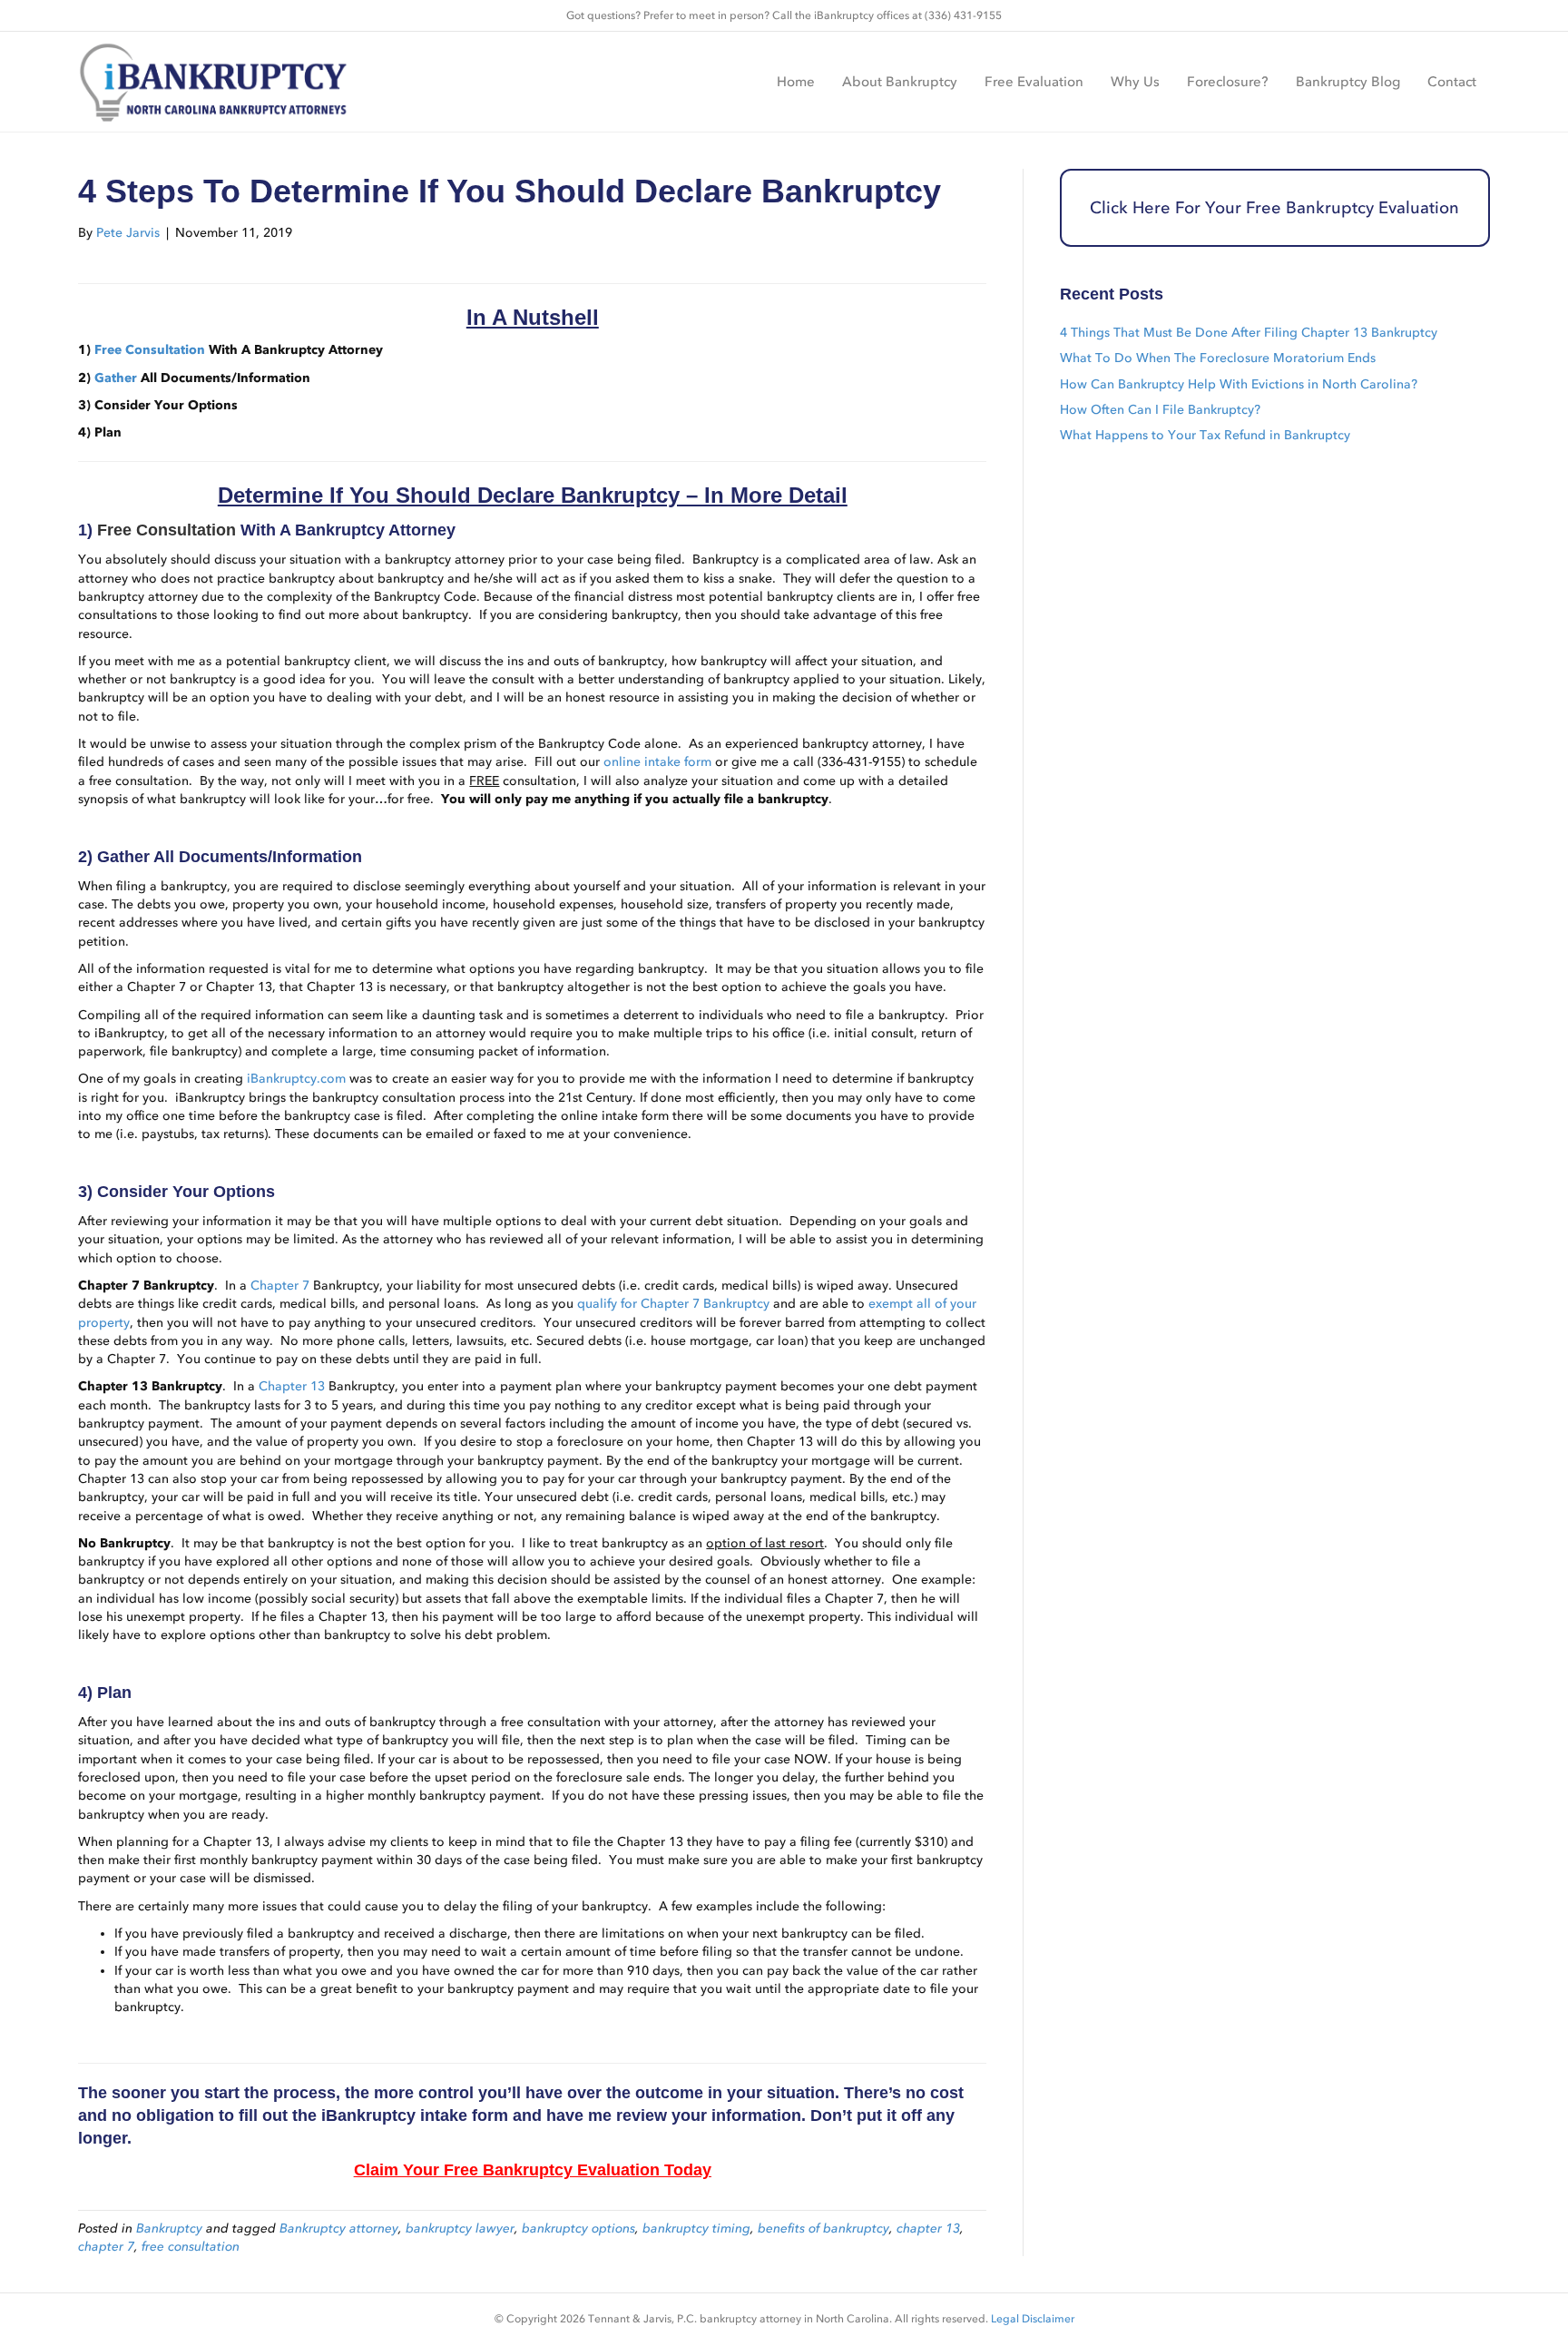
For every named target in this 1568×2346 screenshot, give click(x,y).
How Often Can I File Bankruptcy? (1160, 410)
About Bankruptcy (900, 82)
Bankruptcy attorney (339, 2228)
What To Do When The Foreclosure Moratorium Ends (1218, 358)
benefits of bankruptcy (823, 2228)
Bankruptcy (169, 2228)
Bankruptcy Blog (1348, 82)
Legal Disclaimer (1033, 2319)
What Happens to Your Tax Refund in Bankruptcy (1205, 435)
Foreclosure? (1228, 82)
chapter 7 (106, 2247)
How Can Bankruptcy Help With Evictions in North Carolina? (1239, 384)
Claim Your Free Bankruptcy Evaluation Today (533, 2170)
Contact (1452, 82)
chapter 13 (928, 2228)
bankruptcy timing (696, 2228)
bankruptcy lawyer (460, 2228)
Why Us (1135, 82)
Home (796, 82)
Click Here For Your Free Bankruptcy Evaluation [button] (1274, 208)
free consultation (191, 2247)
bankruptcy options (578, 2228)
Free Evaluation (1034, 82)
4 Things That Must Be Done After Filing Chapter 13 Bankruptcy (1249, 333)
